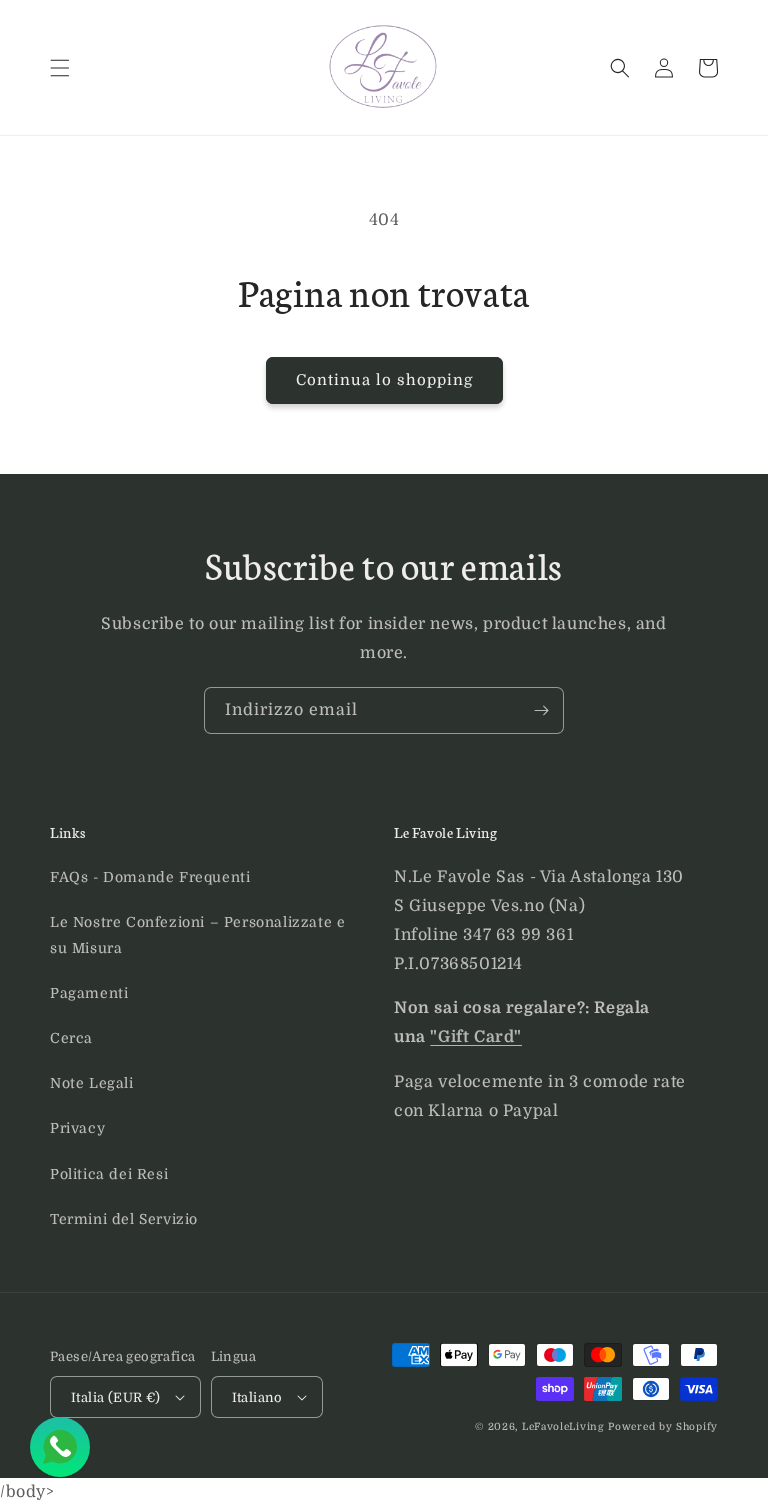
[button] (60, 68)
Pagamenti (89, 993)
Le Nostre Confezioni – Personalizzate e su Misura (197, 934)
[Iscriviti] (541, 710)
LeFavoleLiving (563, 1426)
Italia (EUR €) (116, 1397)
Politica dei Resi (109, 1174)
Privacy (77, 1128)
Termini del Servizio (124, 1219)
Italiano (257, 1397)
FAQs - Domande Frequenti (150, 877)
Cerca (71, 1038)
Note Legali (92, 1083)
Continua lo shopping (384, 380)
